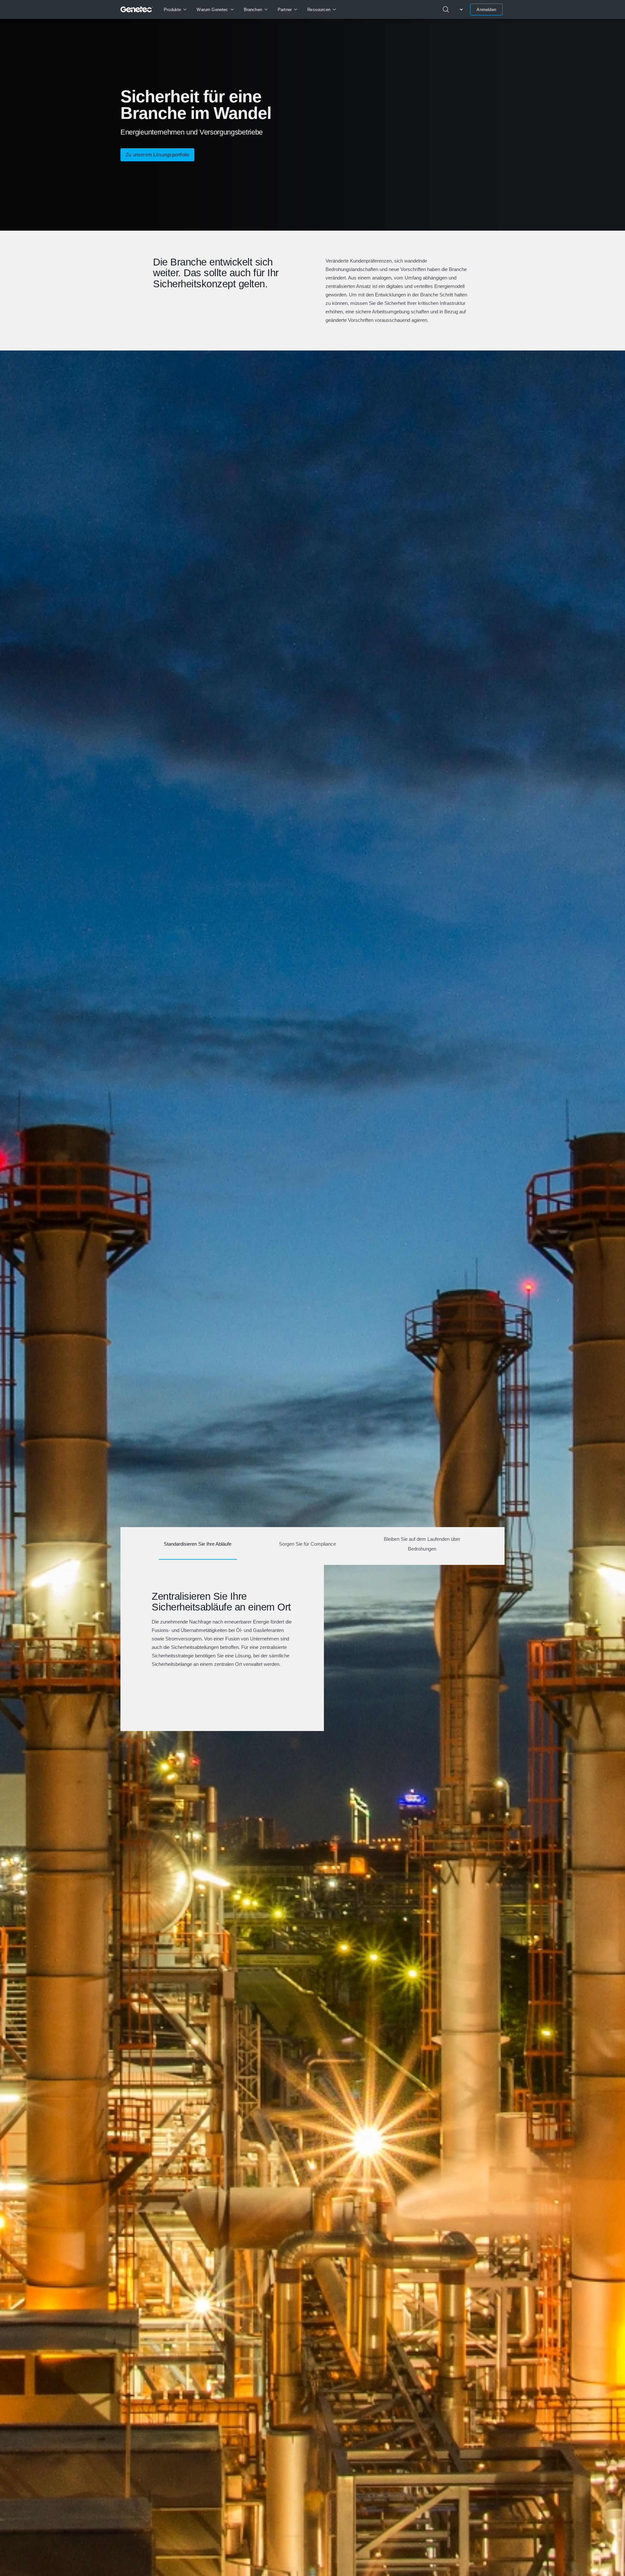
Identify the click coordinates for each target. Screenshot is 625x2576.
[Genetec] (137, 9)
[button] (157, 155)
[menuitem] (175, 9)
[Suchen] (446, 9)
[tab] (198, 1546)
